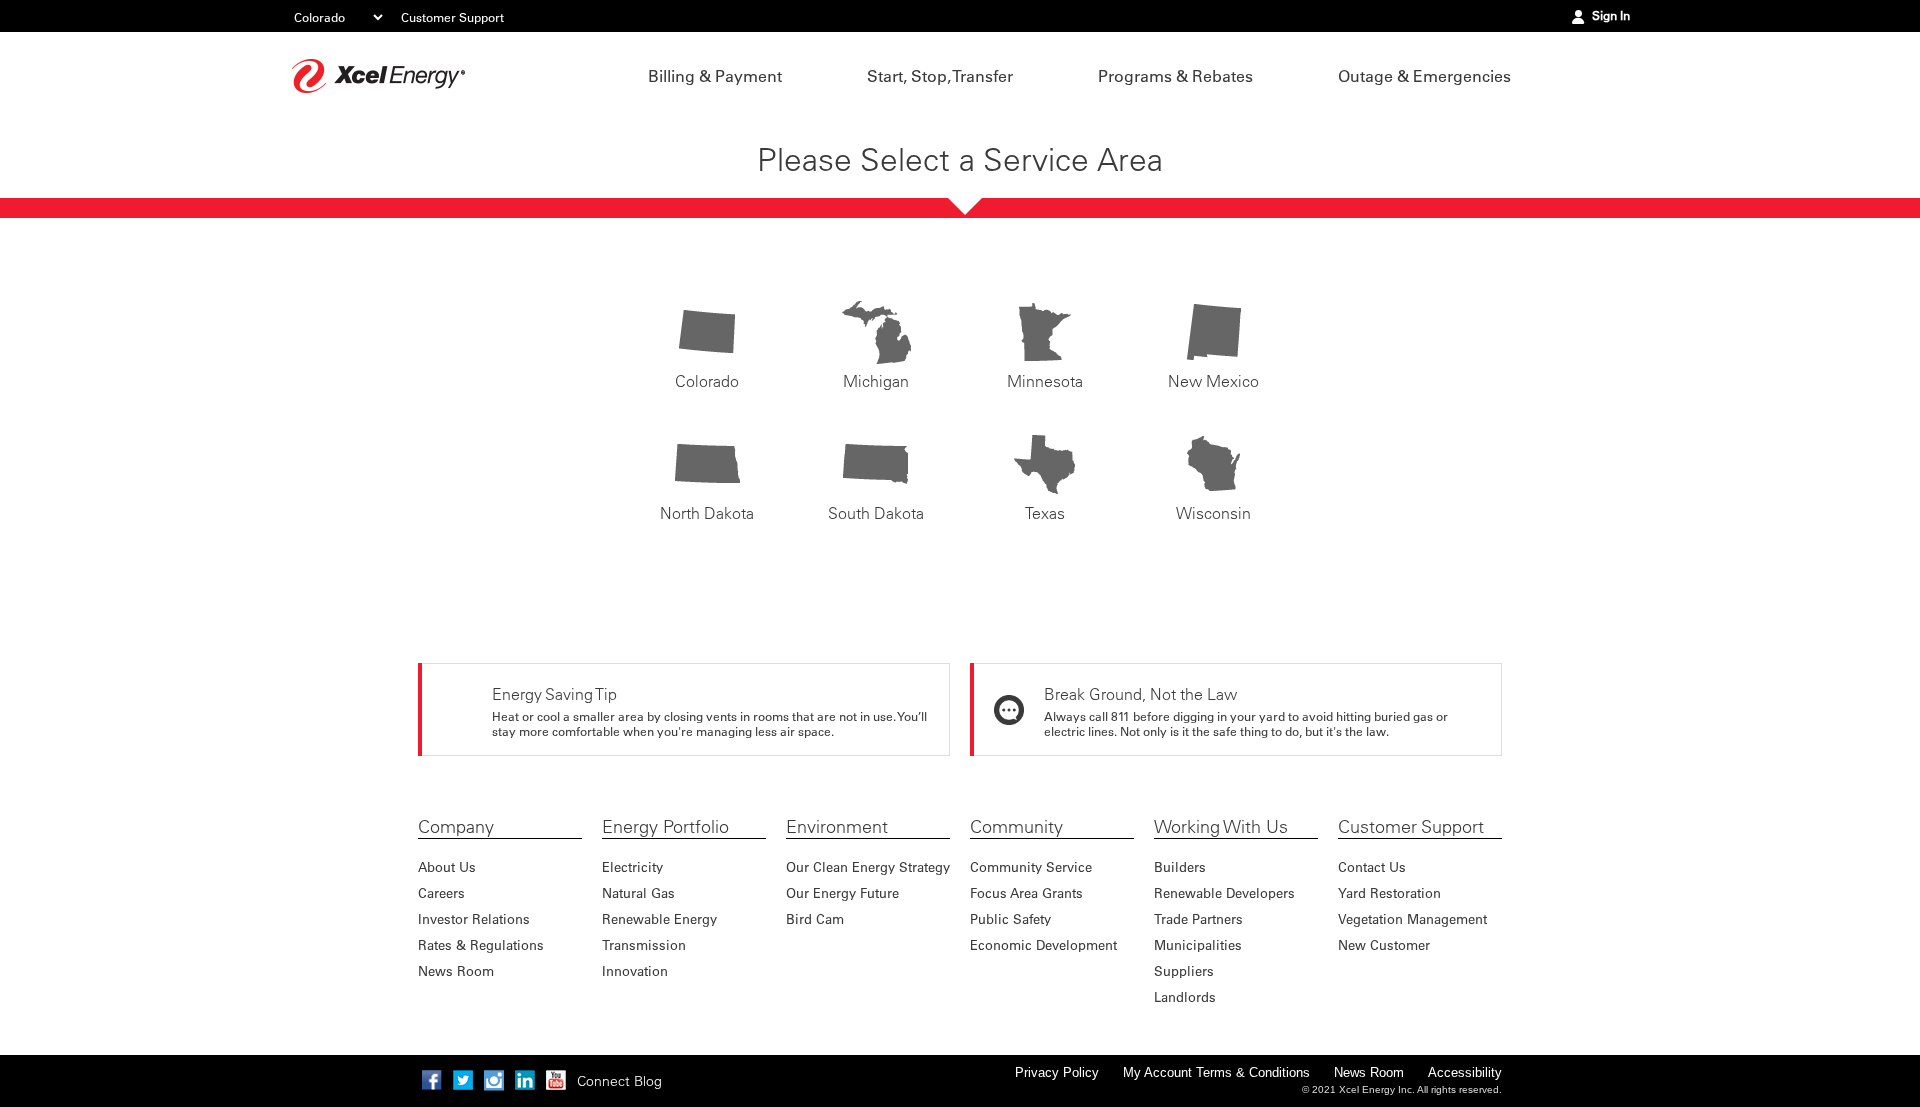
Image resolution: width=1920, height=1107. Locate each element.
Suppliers (1184, 970)
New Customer (1384, 944)
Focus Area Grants (1026, 892)
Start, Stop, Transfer (940, 76)
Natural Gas (638, 892)
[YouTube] (556, 1080)
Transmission (644, 944)
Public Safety (1010, 918)
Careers (441, 892)
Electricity (632, 866)
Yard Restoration (1389, 892)
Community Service (1031, 866)
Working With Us (1221, 827)
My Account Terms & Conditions (1216, 1072)
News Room (456, 970)
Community (1016, 827)
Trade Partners (1198, 918)
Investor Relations (474, 918)
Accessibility (1465, 1072)
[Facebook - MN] (432, 1080)
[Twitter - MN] (463, 1080)
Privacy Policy (1057, 1072)
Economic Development (1043, 944)
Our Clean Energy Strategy (868, 866)
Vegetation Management (1412, 918)
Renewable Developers (1224, 892)
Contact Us (1372, 866)
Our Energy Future (842, 892)
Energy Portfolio (665, 827)
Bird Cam (815, 918)
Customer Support (452, 17)
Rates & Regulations (481, 944)
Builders (1180, 866)
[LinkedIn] (525, 1080)
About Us (447, 866)
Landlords (1185, 996)
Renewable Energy (659, 918)
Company (456, 827)
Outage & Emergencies (1424, 76)
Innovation (635, 970)
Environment (837, 827)
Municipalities (1198, 944)
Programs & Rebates (1175, 76)
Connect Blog (619, 1081)
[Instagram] (494, 1080)
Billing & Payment (715, 76)
